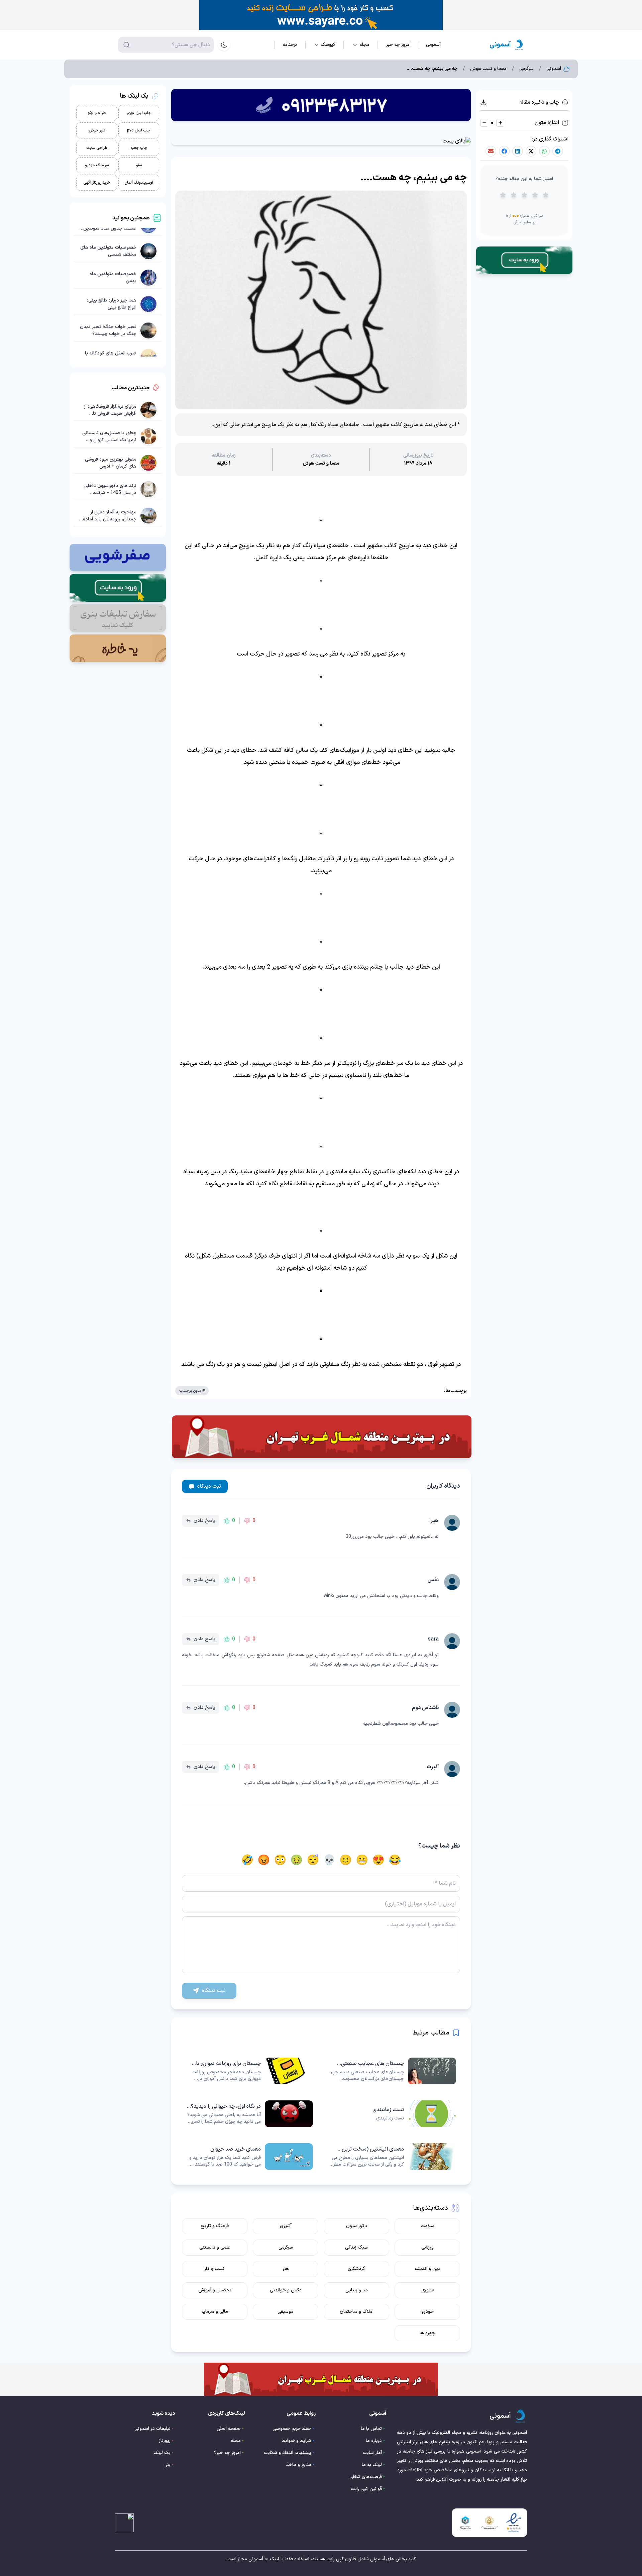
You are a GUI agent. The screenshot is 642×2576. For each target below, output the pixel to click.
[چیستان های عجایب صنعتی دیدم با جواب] (393, 2071)
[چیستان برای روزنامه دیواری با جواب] (249, 2071)
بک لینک (162, 2453)
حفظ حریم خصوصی (292, 2429)
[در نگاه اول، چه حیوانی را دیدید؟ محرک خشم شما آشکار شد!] (249, 2114)
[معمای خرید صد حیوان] (249, 2157)
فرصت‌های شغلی (366, 2477)
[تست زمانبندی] (393, 2114)
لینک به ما (372, 2465)
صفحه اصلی (229, 2429)
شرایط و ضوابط (297, 2441)
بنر (168, 2465)
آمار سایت (372, 2453)
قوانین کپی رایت (366, 2489)
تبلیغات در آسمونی (152, 2429)
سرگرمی (526, 69)
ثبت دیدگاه (209, 1486)
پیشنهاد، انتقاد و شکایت (288, 2453)
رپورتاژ (165, 2441)
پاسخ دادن (204, 1521)
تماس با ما (371, 2429)
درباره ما (374, 2441)
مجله (236, 2441)
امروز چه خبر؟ (227, 2453)
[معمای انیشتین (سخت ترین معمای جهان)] (393, 2157)
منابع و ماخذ (299, 2465)
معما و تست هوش (488, 69)
